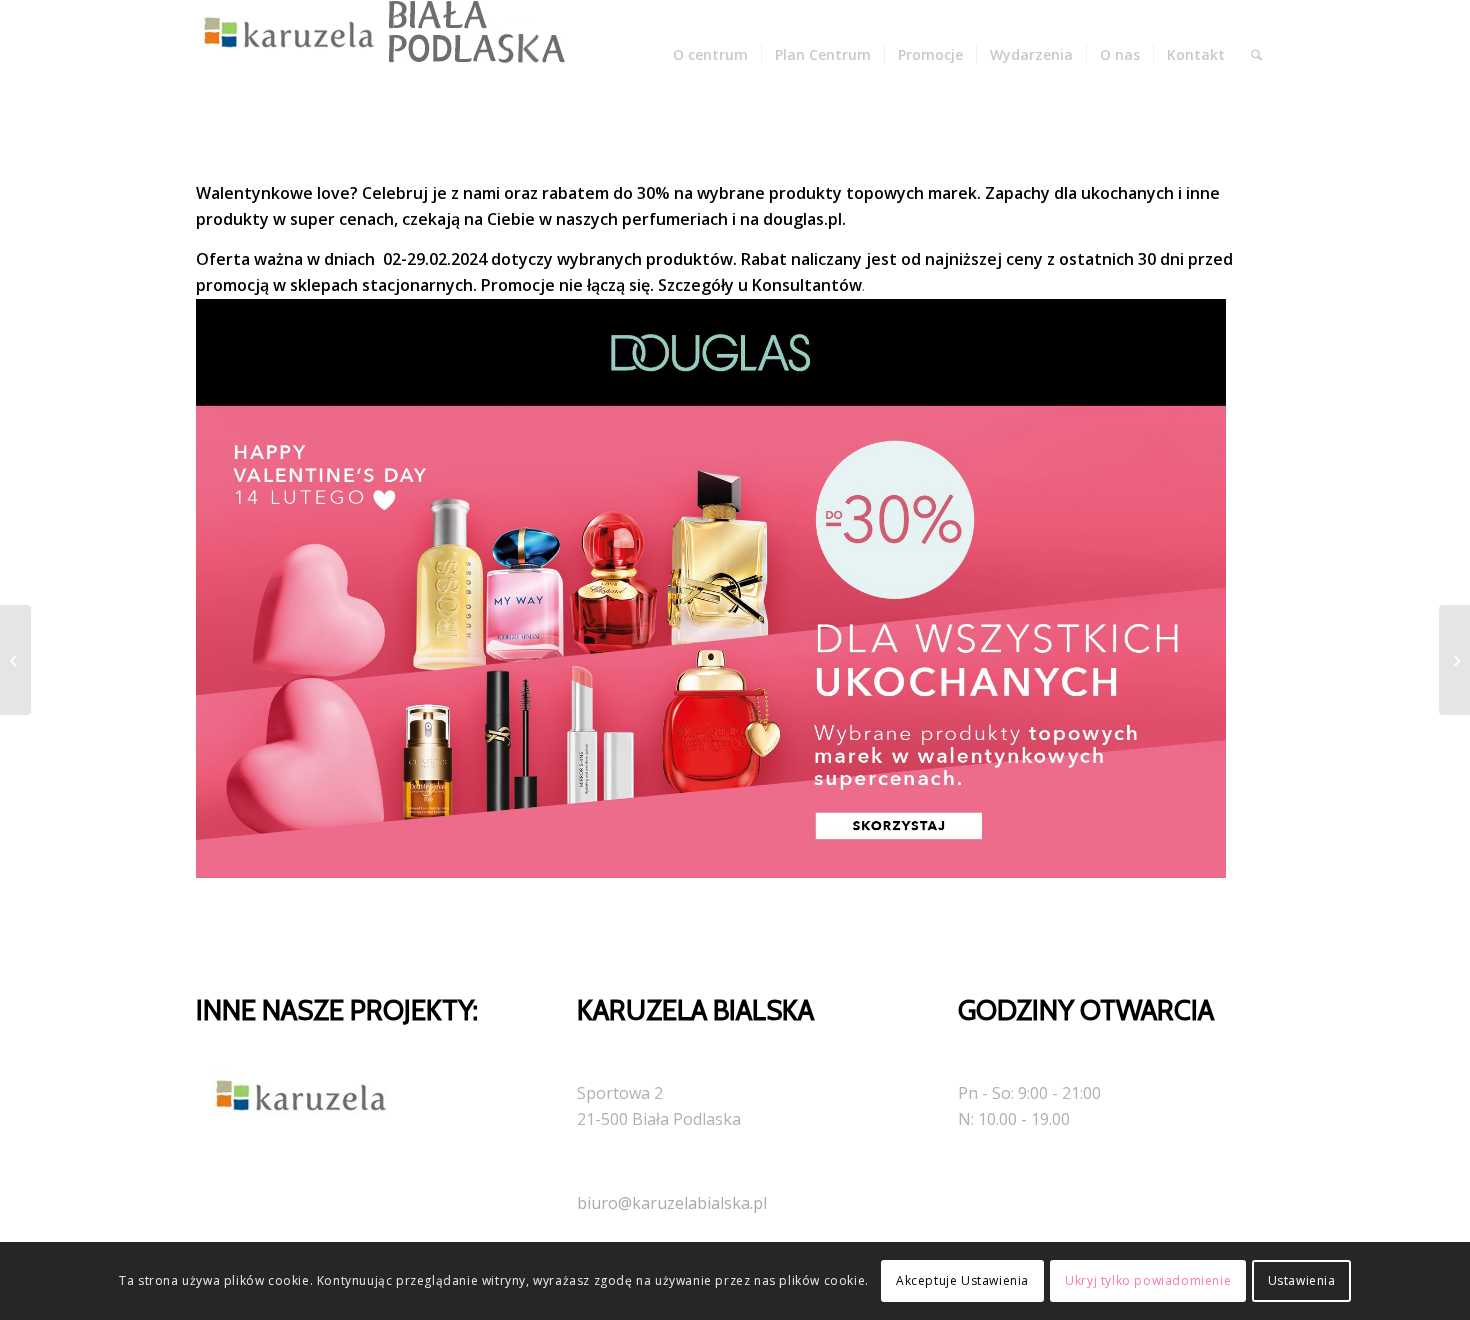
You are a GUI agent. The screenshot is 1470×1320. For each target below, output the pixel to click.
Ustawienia (1302, 1280)
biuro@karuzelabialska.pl (672, 1203)
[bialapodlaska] (376, 55)
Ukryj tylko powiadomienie (1148, 1280)
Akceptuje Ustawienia (962, 1280)
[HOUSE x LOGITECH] (15, 660)
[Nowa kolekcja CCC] (1454, 660)
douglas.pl (802, 219)
